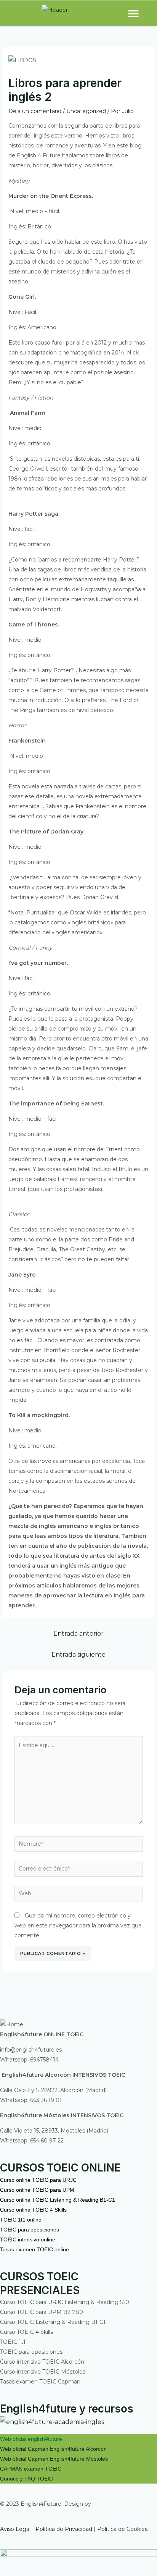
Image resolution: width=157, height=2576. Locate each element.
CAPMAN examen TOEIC (31, 2469)
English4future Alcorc (75, 2449)
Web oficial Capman (24, 2449)
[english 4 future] (52, 2421)
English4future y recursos (67, 2409)
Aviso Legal (15, 2529)
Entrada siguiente (78, 1654)
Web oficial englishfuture (31, 2439)
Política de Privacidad (64, 2529)
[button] (133, 13)
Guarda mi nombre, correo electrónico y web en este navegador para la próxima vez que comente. (78, 1926)
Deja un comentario (35, 111)
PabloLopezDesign (118, 2504)
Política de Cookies (122, 2529)
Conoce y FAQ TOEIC (26, 2479)
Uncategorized (86, 111)
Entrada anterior (78, 1633)
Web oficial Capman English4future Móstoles (54, 2459)
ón (104, 2449)
